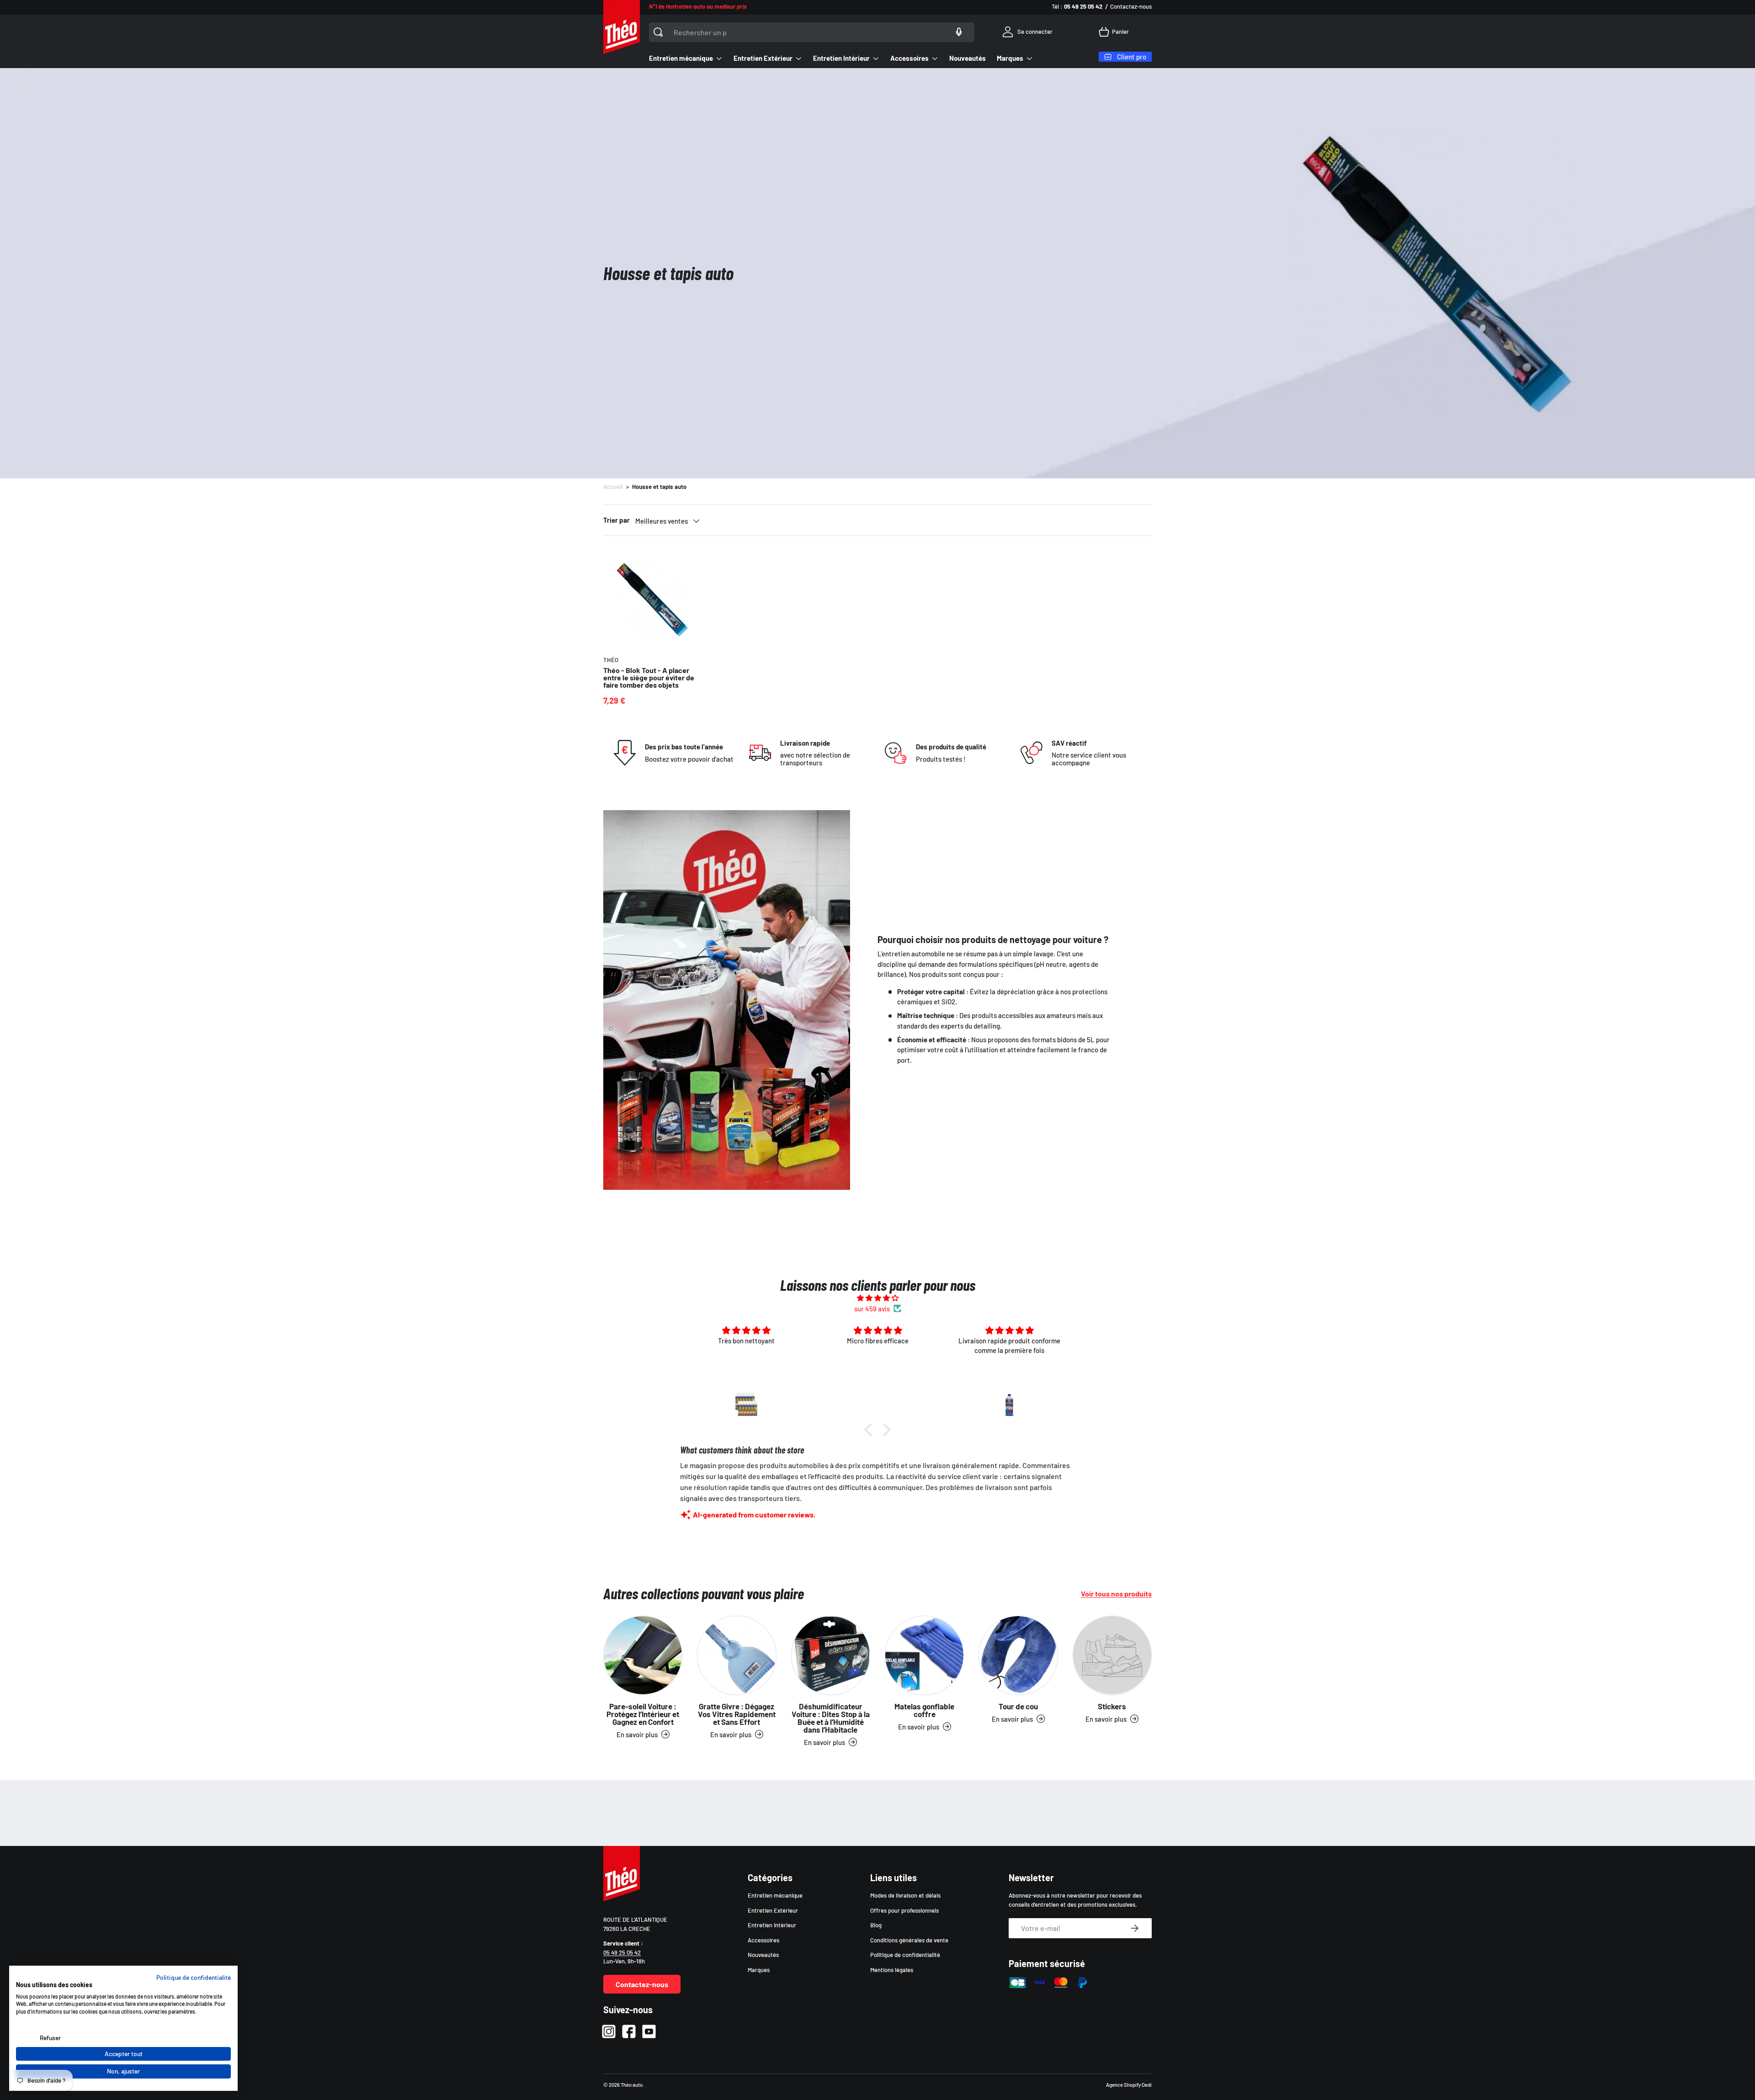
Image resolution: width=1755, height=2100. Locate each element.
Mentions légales (892, 1970)
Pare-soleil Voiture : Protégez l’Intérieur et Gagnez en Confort (643, 1714)
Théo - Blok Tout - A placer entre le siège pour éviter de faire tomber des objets (649, 677)
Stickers (1112, 1706)
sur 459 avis (872, 1309)
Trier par (617, 520)
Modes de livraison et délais (905, 1895)
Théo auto (632, 2085)
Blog (876, 1925)
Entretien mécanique (681, 58)
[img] (877, 1298)
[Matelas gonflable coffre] (924, 1655)
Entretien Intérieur (841, 58)
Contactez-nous (1131, 6)
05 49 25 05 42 (622, 1952)
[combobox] (812, 32)
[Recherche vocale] (959, 32)
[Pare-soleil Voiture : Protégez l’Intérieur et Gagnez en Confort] (643, 1655)
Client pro (1132, 57)
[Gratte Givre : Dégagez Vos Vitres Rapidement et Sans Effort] (737, 1655)
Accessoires (909, 58)
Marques (1010, 58)
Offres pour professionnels (904, 1910)
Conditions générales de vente (909, 1940)
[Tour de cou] (1018, 1655)
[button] (1115, 32)
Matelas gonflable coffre (924, 1710)
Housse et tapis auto (659, 487)
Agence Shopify (1123, 2085)
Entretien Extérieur (763, 58)
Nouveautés (968, 58)
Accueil (613, 487)
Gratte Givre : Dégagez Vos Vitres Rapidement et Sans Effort (737, 1714)
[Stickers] (1112, 1655)
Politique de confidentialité (905, 1955)
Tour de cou (1018, 1706)
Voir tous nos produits (1116, 1594)
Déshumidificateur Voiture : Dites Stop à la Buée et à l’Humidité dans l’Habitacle (831, 1718)
